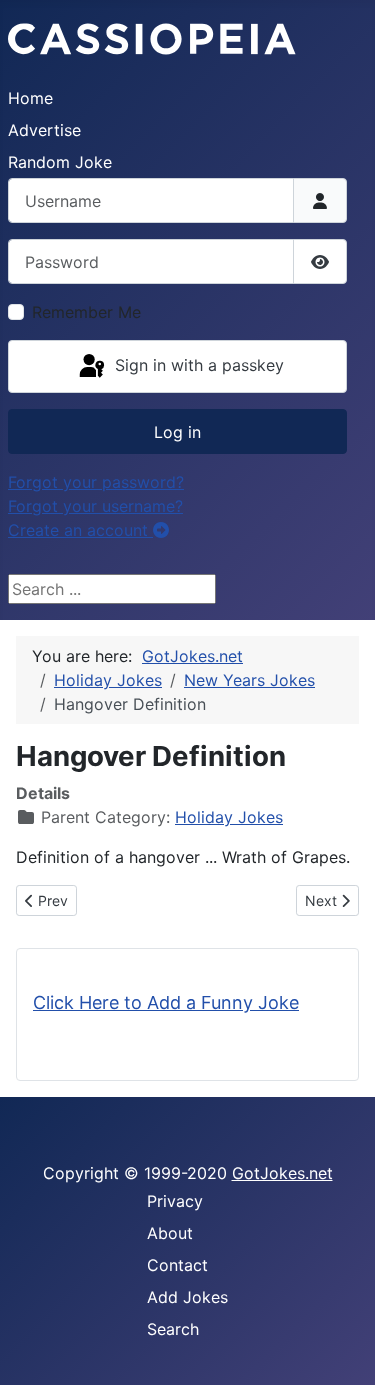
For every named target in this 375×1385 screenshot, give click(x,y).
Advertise (44, 130)
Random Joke (60, 162)
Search (173, 1329)
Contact (177, 1265)
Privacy (175, 1201)
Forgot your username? (95, 506)
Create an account (80, 530)
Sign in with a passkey (197, 365)
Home (30, 98)
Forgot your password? (96, 482)
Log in (177, 432)
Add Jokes (187, 1297)
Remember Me (86, 312)
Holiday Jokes (229, 817)
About (170, 1233)
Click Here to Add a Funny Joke (166, 1002)
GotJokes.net (282, 1173)
